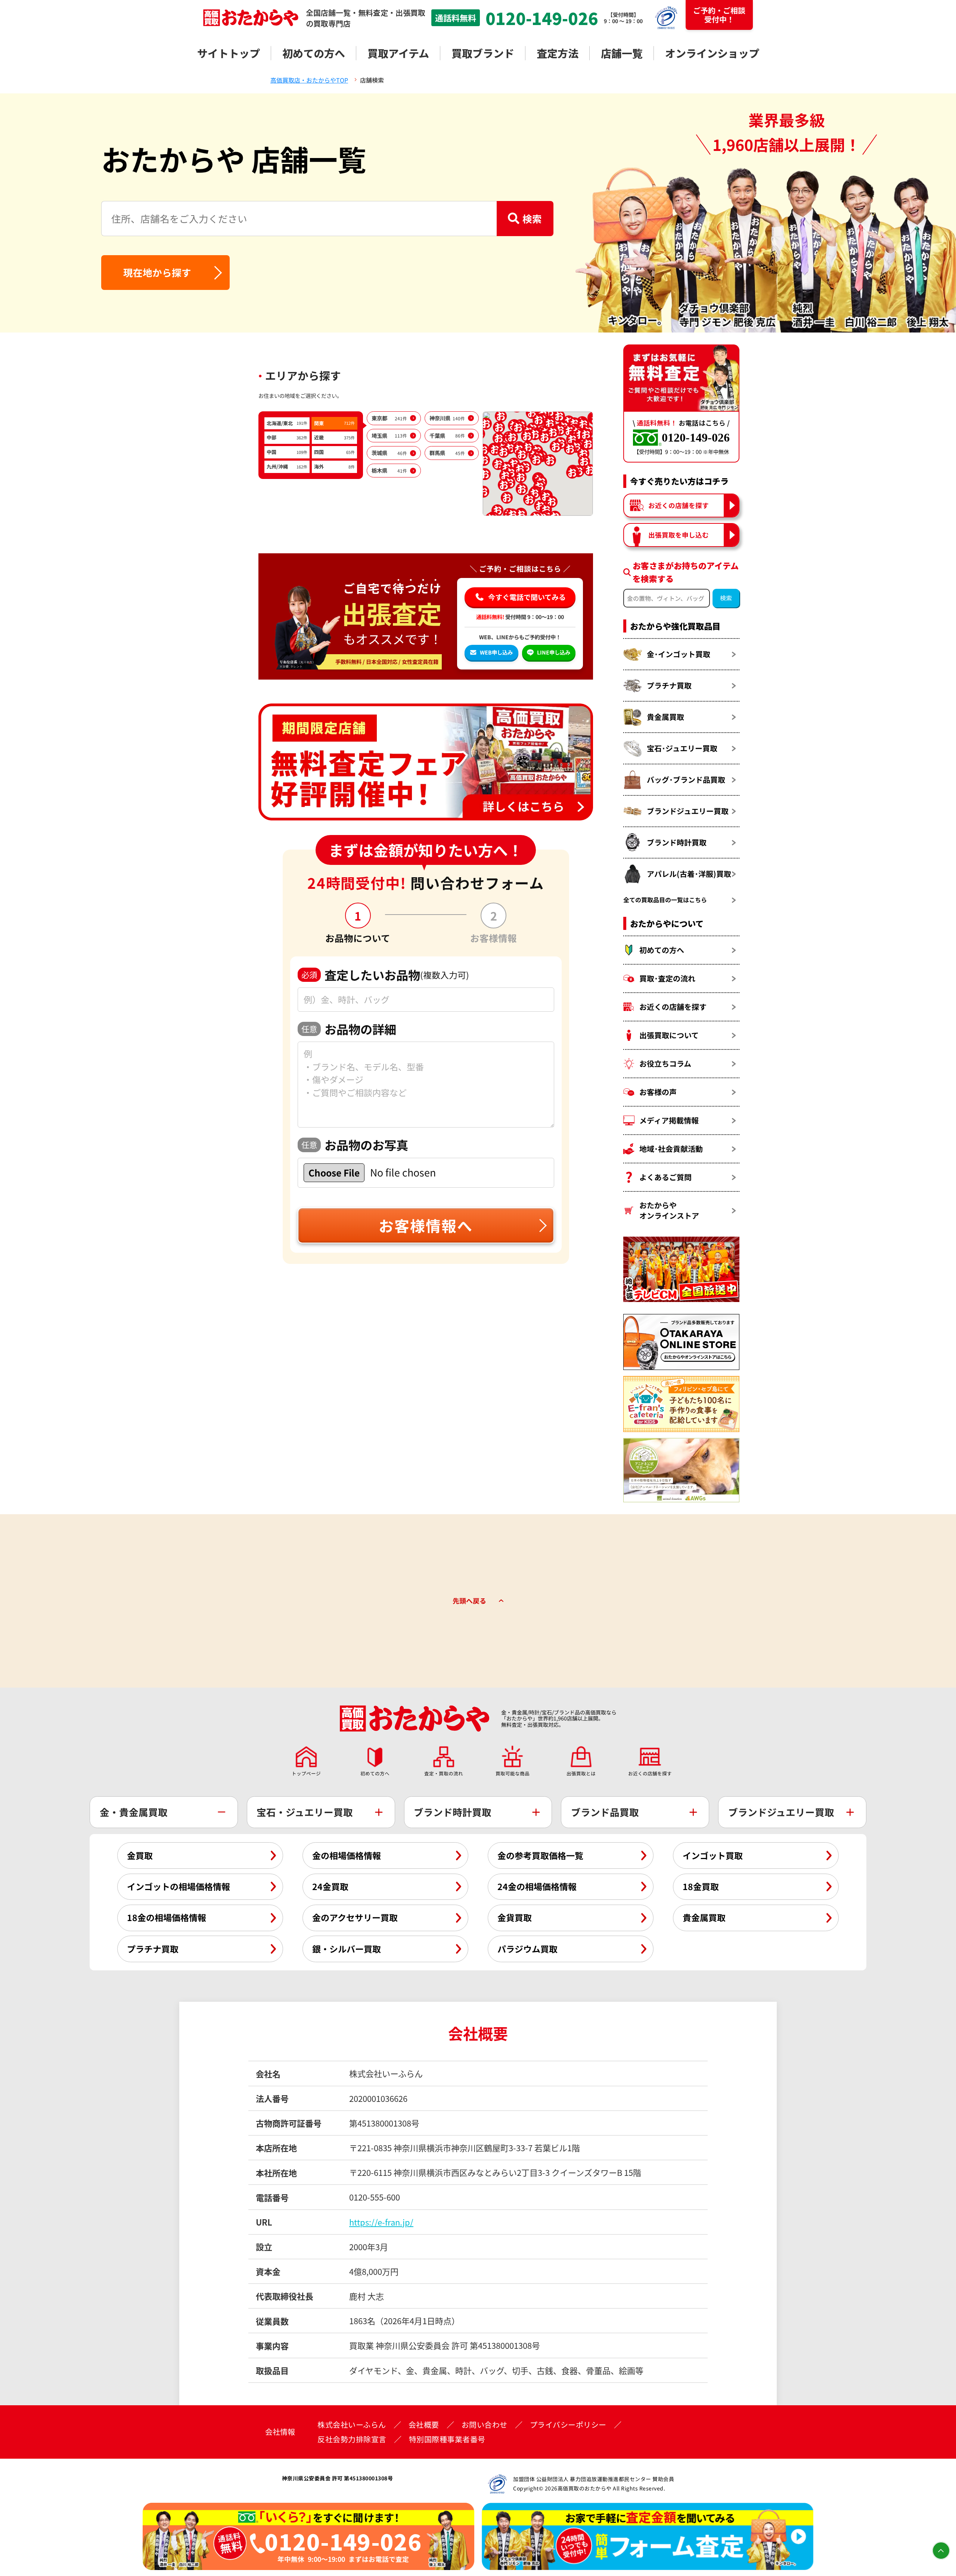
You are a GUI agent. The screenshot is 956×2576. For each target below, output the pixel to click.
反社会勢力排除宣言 (352, 2439)
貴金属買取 (665, 717)
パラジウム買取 (527, 1949)
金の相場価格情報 (347, 1855)
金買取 (140, 1855)
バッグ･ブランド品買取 (686, 780)
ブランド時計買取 (677, 842)
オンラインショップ (712, 53)
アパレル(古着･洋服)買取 (689, 874)
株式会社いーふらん (352, 2425)
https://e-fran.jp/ (381, 2222)
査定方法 (558, 53)
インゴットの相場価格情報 (179, 1886)
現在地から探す (157, 272)
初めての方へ (314, 53)
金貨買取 (515, 1917)
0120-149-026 (542, 18)
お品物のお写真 (355, 1145)
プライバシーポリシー (568, 2425)
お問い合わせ (485, 2425)
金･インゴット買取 (679, 654)
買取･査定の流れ (667, 978)
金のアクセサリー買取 (355, 1917)
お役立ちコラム (665, 1063)
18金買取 (701, 1886)
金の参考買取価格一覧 (540, 1855)
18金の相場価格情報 (167, 1917)
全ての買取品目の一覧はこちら (665, 900)
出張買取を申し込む (679, 535)
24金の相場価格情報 (537, 1886)
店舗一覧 (622, 53)
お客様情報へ (426, 1225)
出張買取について (669, 1035)
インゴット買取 (713, 1855)
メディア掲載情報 (669, 1120)
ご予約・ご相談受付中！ (719, 15)
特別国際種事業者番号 (447, 2439)
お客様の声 (658, 1092)
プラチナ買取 (669, 685)
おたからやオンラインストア (669, 1210)
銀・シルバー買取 (347, 1949)
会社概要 (424, 2425)
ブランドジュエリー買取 (688, 811)
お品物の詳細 (349, 1029)
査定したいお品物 (385, 975)
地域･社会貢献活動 (671, 1149)
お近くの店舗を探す (679, 505)
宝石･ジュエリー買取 (682, 748)
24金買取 (330, 1886)
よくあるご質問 (665, 1177)
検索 (532, 218)
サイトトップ (229, 53)
